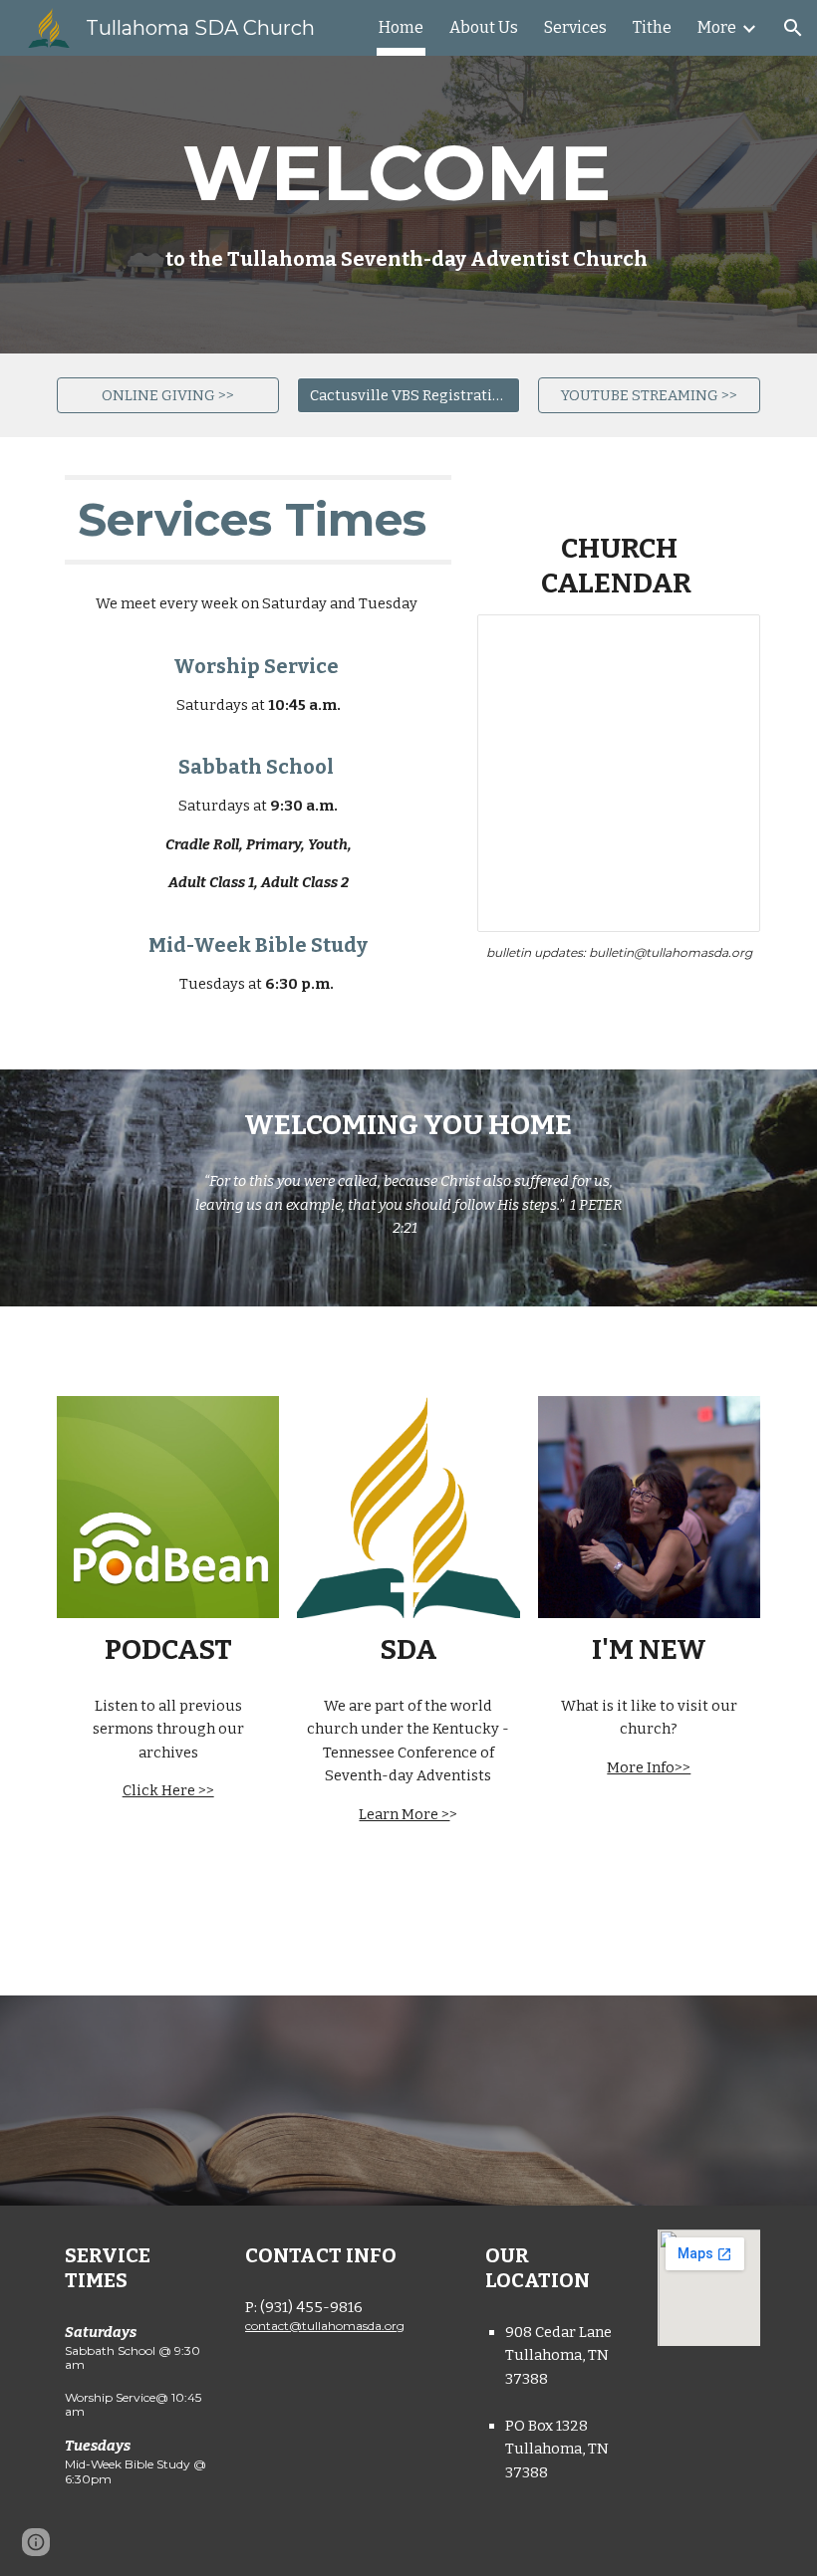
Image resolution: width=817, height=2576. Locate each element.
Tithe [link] (652, 27)
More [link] (717, 27)
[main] (408, 205)
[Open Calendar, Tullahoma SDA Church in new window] (722, 640)
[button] (793, 28)
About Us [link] (484, 27)
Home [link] (401, 27)
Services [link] (575, 27)
